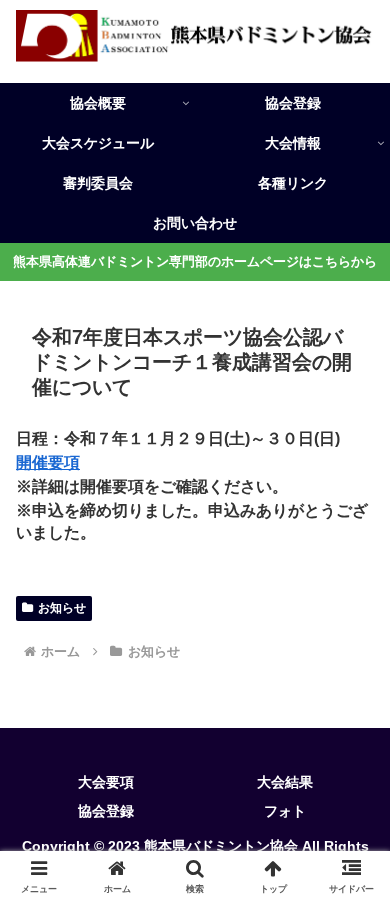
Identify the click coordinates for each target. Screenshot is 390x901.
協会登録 (106, 811)
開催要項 (48, 462)
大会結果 (285, 782)
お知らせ (62, 608)
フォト (285, 811)
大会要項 (106, 782)
